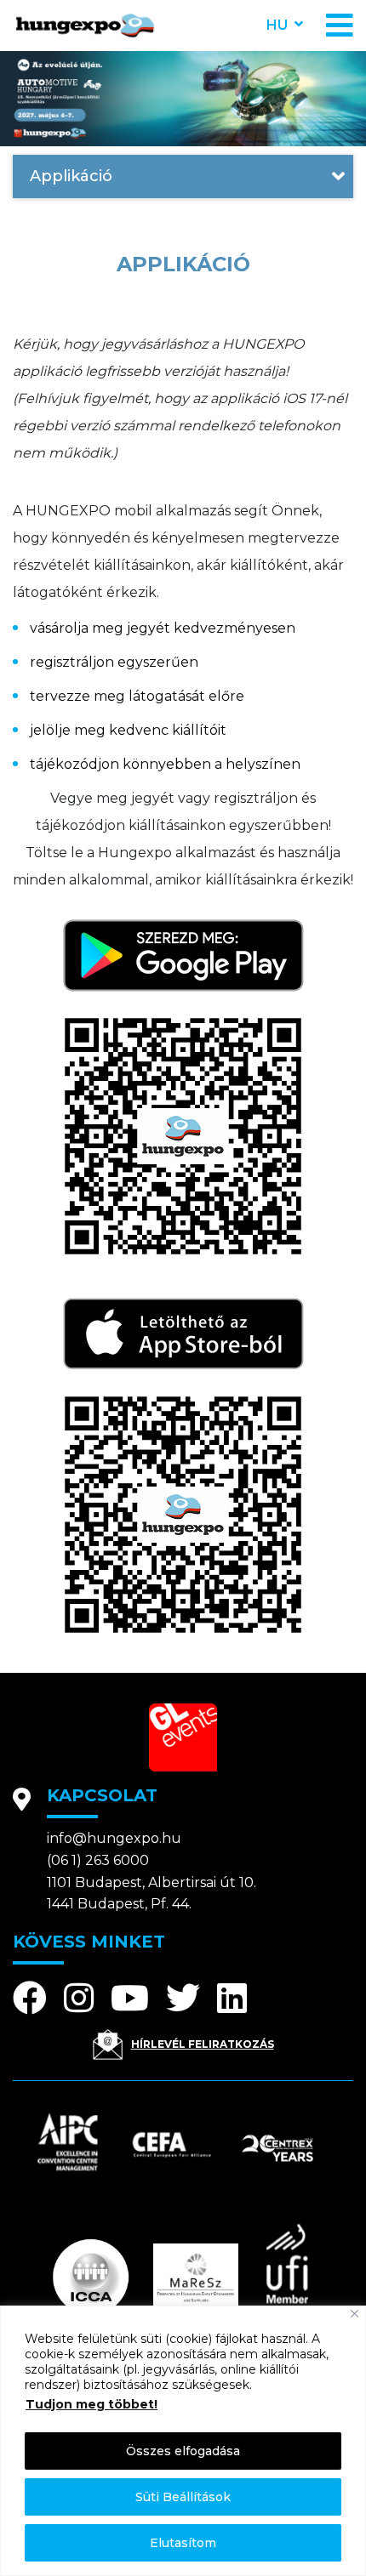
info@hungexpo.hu (114, 1838)
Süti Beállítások (183, 2497)
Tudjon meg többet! (91, 2404)
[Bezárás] (355, 2314)
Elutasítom (183, 2543)
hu (277, 25)
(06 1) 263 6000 (98, 1860)
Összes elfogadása (183, 2451)
